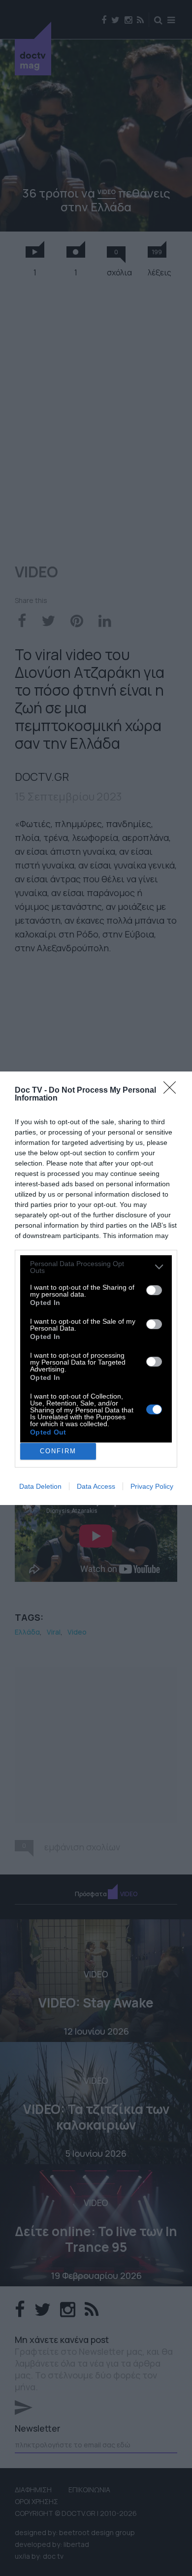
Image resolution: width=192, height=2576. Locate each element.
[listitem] (96, 1267)
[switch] (154, 1290)
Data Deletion (40, 1486)
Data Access (96, 1486)
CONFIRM (58, 1451)
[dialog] (96, 1288)
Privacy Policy (152, 1486)
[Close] (173, 1091)
